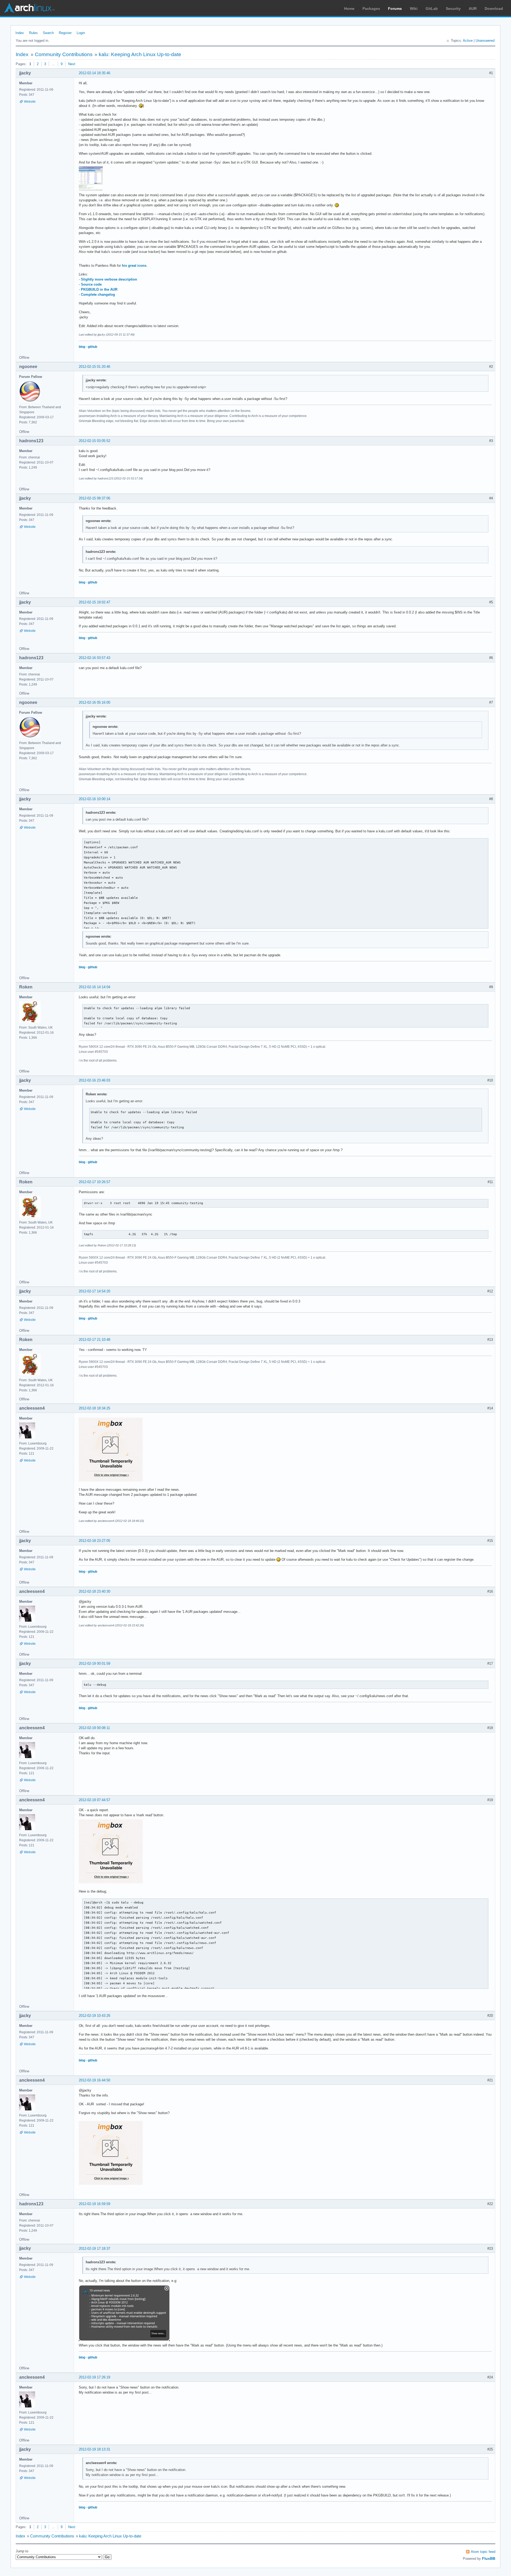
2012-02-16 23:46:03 (94, 1080)
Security (453, 9)
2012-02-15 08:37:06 (94, 498)
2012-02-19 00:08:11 (94, 1728)
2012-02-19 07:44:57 (94, 1800)
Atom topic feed (483, 2552)
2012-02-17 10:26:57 (94, 1182)
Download (494, 9)
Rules (33, 33)
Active (468, 41)
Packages (371, 9)
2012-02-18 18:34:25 (94, 1408)
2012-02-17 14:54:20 (94, 1291)
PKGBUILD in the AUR (99, 289)
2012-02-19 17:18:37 (94, 2249)
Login (81, 33)
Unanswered (485, 41)
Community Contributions (64, 54)
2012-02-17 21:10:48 (94, 1340)
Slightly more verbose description (109, 279)
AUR (473, 9)
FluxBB (489, 2558)
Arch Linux (29, 8)
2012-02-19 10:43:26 (94, 2016)
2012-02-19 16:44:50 (94, 2080)
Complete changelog (98, 295)
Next (72, 64)
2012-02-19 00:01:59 (94, 1663)
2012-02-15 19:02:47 (94, 602)
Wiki (414, 9)
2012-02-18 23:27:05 (94, 1541)
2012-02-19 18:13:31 (94, 2449)
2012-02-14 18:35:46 (94, 73)
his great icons (134, 266)
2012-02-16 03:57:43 (94, 658)
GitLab (432, 9)
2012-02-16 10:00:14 (94, 799)
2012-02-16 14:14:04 (94, 987)
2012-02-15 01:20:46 (94, 367)
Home (349, 9)
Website (30, 102)
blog (82, 347)
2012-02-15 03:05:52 (94, 441)
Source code (91, 284)
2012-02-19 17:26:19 (94, 2377)
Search (48, 33)
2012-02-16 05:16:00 (94, 702)
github (92, 347)
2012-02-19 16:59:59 (94, 2204)
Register (65, 33)
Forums (395, 9)
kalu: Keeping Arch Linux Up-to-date (140, 54)
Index (20, 33)
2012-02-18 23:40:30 (94, 1591)
